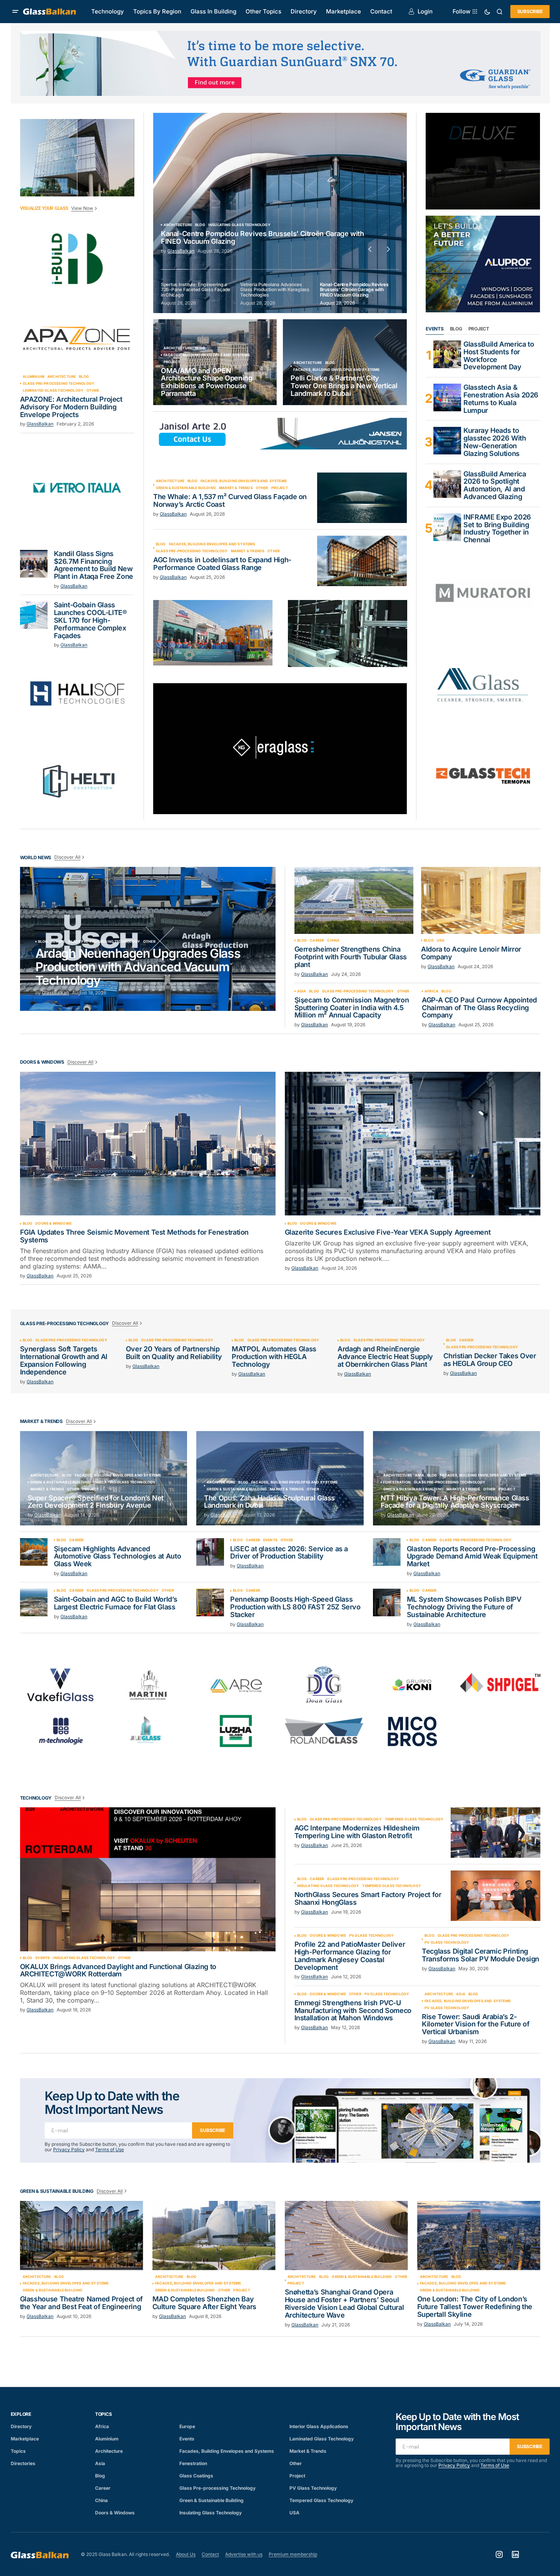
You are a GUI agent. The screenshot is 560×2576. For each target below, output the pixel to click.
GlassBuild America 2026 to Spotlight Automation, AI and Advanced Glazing (495, 485)
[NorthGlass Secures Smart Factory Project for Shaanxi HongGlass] (496, 1896)
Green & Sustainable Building (186, 488)
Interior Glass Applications (319, 2426)
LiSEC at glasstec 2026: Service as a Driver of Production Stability (289, 1553)
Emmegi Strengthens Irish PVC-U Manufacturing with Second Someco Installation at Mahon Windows (353, 2010)
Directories (23, 2463)
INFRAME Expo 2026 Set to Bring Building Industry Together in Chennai (497, 529)
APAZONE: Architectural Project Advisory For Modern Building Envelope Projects (71, 407)
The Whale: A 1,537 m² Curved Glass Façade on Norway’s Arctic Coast (230, 501)
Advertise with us (244, 2554)
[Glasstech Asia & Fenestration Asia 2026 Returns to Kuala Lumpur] (447, 397)
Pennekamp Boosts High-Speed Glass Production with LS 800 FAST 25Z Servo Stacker (295, 1607)
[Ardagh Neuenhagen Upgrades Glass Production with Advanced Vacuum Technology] (148, 939)
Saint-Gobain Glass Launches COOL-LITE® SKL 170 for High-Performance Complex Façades (90, 620)
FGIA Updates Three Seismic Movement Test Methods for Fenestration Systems (135, 1236)
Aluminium (34, 377)
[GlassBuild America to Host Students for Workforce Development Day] (447, 354)
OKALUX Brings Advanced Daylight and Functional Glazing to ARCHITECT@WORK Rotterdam (118, 1971)
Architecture (62, 377)
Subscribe (530, 11)
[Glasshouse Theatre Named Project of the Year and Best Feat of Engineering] (82, 2236)
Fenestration (397, 1482)
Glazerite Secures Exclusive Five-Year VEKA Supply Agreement (388, 1232)
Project (172, 362)
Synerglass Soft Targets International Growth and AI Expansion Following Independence (64, 1360)
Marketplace (25, 2439)
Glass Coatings (196, 2476)
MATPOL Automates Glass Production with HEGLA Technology (274, 1357)
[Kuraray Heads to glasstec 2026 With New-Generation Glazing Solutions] (447, 441)
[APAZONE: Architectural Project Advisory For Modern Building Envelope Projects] (77, 338)
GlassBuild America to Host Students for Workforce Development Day (499, 356)
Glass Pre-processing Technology (59, 384)
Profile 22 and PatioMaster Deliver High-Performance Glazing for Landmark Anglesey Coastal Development (350, 1956)
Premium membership (293, 2554)
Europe (58, 942)
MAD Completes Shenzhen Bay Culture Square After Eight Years (204, 2303)
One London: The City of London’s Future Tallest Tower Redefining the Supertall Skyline (475, 2307)
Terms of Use (109, 2149)
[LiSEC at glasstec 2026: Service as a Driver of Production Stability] (210, 1552)
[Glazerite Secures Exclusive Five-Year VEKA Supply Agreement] (413, 1144)
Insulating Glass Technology (125, 1482)
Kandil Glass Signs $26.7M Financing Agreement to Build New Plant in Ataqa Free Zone (94, 565)
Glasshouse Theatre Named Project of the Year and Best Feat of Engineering (81, 2303)
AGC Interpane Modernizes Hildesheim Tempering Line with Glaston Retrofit (357, 1832)
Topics (18, 2451)
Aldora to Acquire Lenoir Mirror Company (471, 953)
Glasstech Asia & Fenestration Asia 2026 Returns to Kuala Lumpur (501, 399)
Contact (210, 2554)
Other (93, 391)
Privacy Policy (69, 2149)
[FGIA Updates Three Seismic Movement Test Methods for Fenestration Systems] (148, 1144)
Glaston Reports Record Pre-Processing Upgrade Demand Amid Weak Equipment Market (472, 1556)
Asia (302, 991)
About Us (186, 2554)
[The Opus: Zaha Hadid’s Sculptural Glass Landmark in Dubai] (280, 1478)
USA (441, 940)
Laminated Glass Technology (53, 391)
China (333, 940)
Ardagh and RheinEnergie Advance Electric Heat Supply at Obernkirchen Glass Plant (385, 1357)
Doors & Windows (53, 1223)
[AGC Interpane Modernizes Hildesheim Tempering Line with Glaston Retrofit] (496, 1833)
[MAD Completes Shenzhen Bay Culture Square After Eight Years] (214, 2236)
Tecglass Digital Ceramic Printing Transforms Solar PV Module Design (481, 1955)
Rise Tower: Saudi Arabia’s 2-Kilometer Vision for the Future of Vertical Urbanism (476, 2024)
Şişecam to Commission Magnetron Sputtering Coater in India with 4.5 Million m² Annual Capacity (352, 1008)
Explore (21, 2414)
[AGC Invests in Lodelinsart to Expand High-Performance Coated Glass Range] (362, 561)
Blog (84, 377)
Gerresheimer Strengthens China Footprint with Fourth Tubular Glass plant (351, 957)
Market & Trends (236, 488)
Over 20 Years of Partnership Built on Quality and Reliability (174, 1353)
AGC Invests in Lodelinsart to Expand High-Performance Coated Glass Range (222, 564)
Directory (21, 2426)
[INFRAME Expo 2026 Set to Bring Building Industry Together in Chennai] (447, 527)
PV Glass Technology (371, 1936)
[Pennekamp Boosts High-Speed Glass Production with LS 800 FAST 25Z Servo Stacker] (210, 1602)
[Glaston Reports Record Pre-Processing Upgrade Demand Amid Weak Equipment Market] (387, 1552)
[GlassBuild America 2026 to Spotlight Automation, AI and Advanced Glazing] (447, 484)
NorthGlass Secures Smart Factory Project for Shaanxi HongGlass (368, 1899)
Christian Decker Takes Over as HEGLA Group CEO (490, 1360)
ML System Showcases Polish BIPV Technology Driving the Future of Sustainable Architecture (464, 1607)
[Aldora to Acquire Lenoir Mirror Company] (481, 900)
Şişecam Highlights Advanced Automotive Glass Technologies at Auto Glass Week (118, 1556)
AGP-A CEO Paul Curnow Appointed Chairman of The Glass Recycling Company (479, 1008)
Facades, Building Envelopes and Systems (207, 355)
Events (270, 1540)
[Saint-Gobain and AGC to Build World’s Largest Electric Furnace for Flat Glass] (34, 1602)
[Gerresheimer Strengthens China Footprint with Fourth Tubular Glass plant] (354, 900)
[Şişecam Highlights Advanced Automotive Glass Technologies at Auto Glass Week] (34, 1552)
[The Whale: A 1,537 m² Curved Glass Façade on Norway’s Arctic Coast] (362, 498)
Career (317, 940)
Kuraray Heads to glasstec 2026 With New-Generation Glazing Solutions (495, 442)
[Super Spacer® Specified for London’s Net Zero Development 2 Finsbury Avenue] (104, 1478)
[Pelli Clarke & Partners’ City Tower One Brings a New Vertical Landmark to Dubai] (345, 362)
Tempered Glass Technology (414, 1819)
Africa (431, 991)
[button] (15, 12)
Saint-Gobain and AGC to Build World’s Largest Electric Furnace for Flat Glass (116, 1603)
